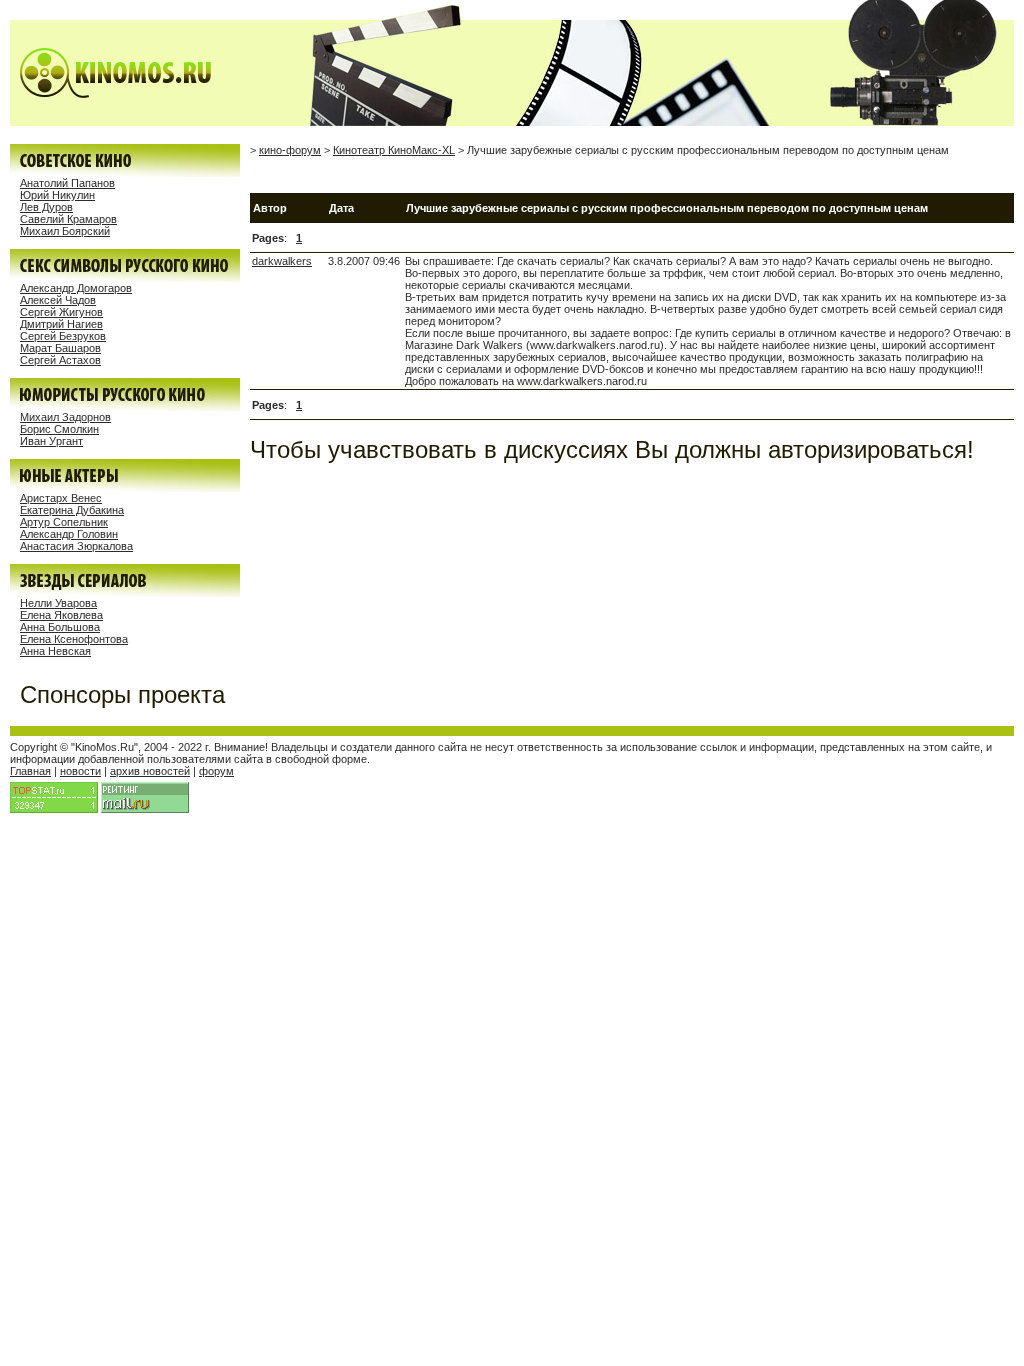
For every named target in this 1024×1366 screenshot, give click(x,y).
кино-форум (290, 150)
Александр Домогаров (76, 288)
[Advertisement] (484, 174)
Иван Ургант (51, 441)
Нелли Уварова (58, 603)
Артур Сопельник (64, 522)
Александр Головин (69, 534)
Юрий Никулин (57, 195)
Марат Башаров (60, 348)
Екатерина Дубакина (72, 510)
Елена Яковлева (61, 615)
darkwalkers (282, 261)
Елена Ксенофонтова (74, 639)
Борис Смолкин (59, 429)
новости (80, 771)
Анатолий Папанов (67, 183)
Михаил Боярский (65, 231)
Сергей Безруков (63, 336)
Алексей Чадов (58, 300)
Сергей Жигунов (61, 312)
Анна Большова (60, 627)
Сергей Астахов (60, 360)
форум (216, 771)
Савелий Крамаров (68, 219)
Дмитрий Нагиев (61, 324)
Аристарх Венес (61, 498)
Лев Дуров (46, 207)
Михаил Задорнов (65, 417)
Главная (30, 771)
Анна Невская (55, 651)
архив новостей (150, 771)
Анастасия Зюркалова (76, 546)
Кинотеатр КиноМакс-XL (394, 150)
